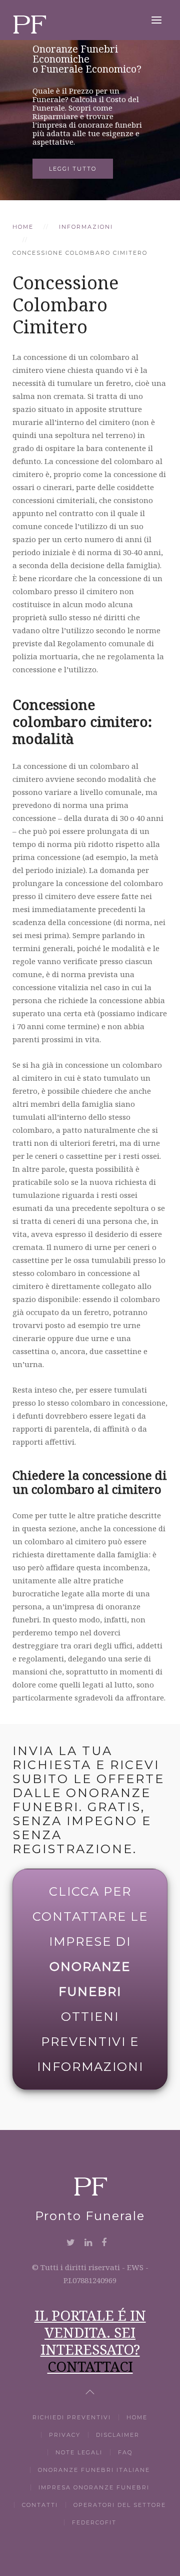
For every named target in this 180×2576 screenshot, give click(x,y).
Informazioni (86, 227)
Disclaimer (118, 2435)
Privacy (65, 2435)
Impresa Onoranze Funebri (94, 2487)
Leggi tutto (73, 169)
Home (23, 227)
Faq (125, 2452)
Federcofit (94, 2522)
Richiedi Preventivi (72, 2417)
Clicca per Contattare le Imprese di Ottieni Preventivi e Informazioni (90, 1979)
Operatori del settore (120, 2505)
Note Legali (79, 2452)
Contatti (40, 2505)
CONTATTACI (90, 2366)
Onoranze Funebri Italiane (94, 2470)
